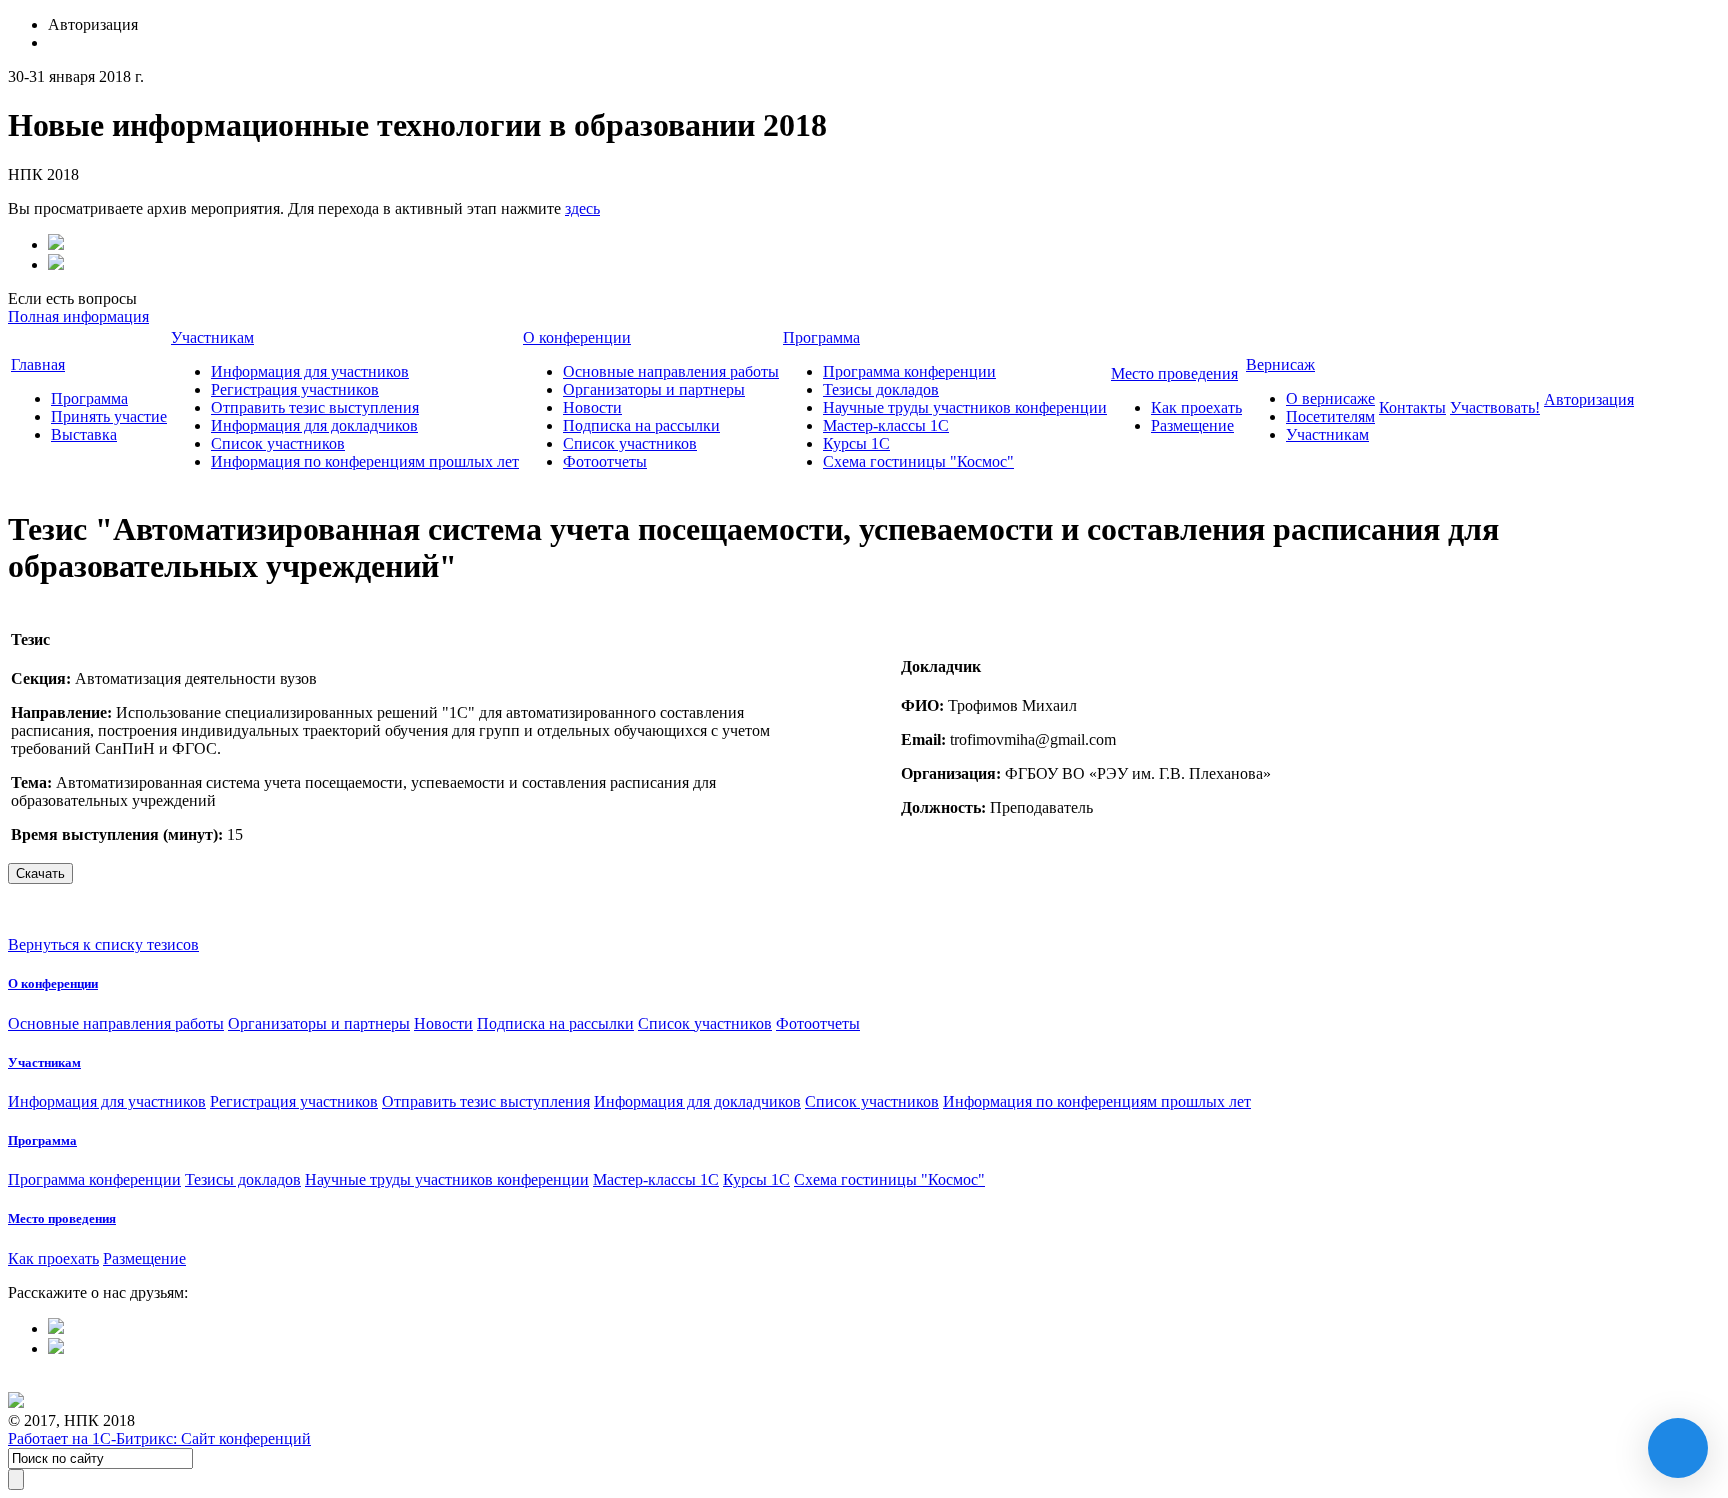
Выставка (84, 434)
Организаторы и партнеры (654, 389)
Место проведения (1174, 373)
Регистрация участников (295, 389)
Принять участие (109, 416)
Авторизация (1589, 399)
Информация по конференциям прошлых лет (365, 461)
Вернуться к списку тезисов (103, 944)
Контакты (1412, 407)
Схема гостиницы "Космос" (918, 461)
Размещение (1192, 425)
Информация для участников (310, 371)
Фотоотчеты (605, 461)
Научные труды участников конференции (965, 407)
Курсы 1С (856, 443)
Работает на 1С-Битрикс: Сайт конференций (159, 1438)
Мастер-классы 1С (886, 425)
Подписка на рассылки (641, 425)
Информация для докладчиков (314, 425)
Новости (592, 407)
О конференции (577, 337)
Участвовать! (1495, 407)
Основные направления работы (671, 371)
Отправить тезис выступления (315, 407)
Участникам (212, 337)
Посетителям (1330, 416)
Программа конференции (909, 371)
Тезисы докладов (881, 389)
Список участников (278, 443)
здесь (582, 208)
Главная (38, 364)
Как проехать (1196, 407)
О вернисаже (1330, 398)
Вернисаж (1280, 364)
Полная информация (78, 316)
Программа (89, 398)
